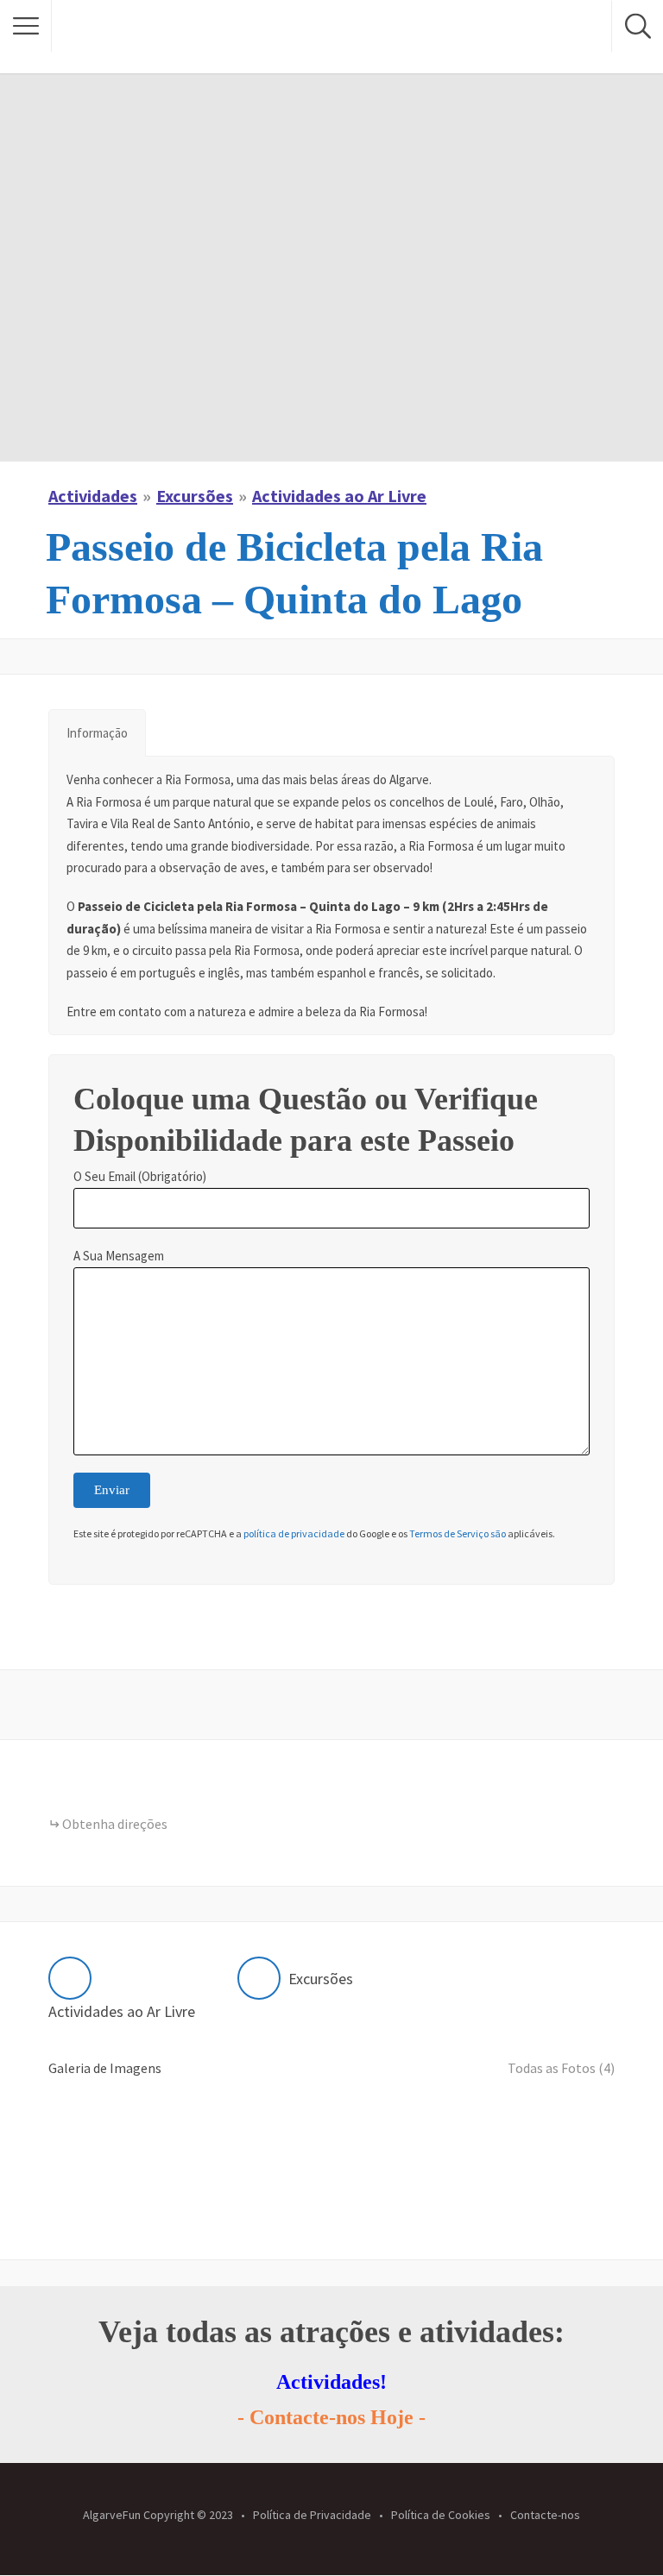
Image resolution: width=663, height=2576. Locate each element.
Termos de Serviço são (458, 1533)
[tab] (97, 733)
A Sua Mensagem (119, 1256)
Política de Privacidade (312, 2514)
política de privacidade (294, 1533)
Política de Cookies (441, 2514)
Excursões (195, 496)
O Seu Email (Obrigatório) (140, 1176)
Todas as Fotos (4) (561, 2068)
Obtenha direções (115, 1824)
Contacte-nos (545, 2514)
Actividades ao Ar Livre (339, 496)
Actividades (93, 496)
